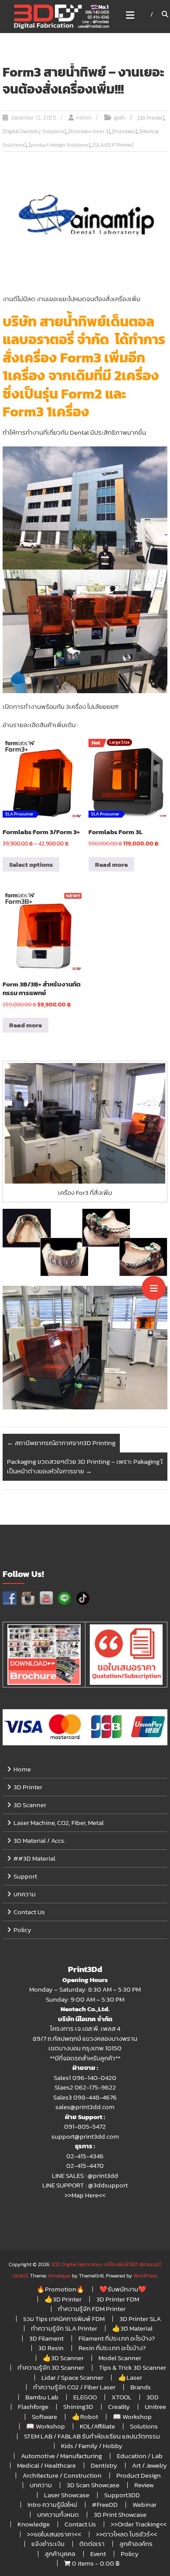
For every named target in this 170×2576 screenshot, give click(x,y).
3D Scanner (30, 1805)
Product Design (139, 2475)
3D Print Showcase (120, 2514)
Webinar (144, 2504)
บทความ (25, 1894)
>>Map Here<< (85, 2195)
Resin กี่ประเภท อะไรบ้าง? (112, 2348)
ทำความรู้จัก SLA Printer (64, 2328)
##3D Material (34, 1858)
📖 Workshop (132, 2417)
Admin (84, 118)
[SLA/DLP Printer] (113, 145)
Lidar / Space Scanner (72, 2377)
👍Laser (130, 2377)
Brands (141, 2387)
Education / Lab (140, 2456)
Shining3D (78, 2407)
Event (98, 2554)
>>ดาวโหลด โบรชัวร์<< (126, 2534)
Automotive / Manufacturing (61, 2456)
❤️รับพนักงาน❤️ (123, 2289)
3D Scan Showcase (93, 2485)
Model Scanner (120, 2358)
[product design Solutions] (59, 145)
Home (22, 1769)
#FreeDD (105, 2504)
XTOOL (122, 2397)
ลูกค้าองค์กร (136, 2544)
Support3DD (122, 2495)
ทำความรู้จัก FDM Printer (92, 2309)
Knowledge (34, 2524)
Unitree (155, 2407)
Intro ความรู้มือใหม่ (52, 2504)
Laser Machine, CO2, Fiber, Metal (59, 1823)
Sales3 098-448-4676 (85, 2097)
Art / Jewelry (150, 2465)
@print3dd (103, 2175)
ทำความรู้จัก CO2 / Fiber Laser (74, 2387)
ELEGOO (85, 2397)
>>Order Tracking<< (139, 2524)
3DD (153, 2397)
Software (44, 2417)
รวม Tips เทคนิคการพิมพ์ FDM (64, 2319)
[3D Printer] (151, 118)
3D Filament (46, 2338)
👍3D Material (132, 2328)
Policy (22, 1930)
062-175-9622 (95, 2087)
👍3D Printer (63, 2299)
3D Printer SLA (140, 2319)
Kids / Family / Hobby (92, 2446)
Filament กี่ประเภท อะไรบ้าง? (117, 2338)
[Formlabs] (125, 131)
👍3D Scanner (63, 2358)
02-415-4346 (85, 2156)
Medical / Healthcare (46, 2465)
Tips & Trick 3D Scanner (133, 2367)
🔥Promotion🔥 (61, 2289)
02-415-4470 (85, 2165)
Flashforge (33, 2407)
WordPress (145, 2276)
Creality (119, 2407)
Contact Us (29, 1912)
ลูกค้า (119, 118)
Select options (31, 864)
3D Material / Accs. (39, 1840)
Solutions (144, 2426)
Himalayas (59, 2276)
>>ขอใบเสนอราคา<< (54, 2534)
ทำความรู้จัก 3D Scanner (51, 2367)
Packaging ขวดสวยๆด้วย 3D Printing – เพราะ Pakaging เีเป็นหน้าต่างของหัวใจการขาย (85, 1466)
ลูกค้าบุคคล (60, 2554)
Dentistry (104, 2465)
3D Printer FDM (118, 2299)
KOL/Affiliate (97, 2426)
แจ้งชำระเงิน (48, 2544)
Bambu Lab (42, 2397)
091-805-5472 (85, 2126)
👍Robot (85, 2417)
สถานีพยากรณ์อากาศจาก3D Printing (61, 1443)
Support (25, 1876)
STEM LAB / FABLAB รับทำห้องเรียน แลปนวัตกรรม (92, 2436)
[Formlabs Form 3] (89, 131)
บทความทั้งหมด (58, 2514)
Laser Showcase (67, 2495)
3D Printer (28, 1787)
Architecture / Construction (62, 2475)
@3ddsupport (108, 2185)
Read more (111, 864)
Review (144, 2485)
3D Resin (51, 2348)
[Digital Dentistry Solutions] (34, 131)
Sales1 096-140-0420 (85, 2078)
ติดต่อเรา (92, 2544)
